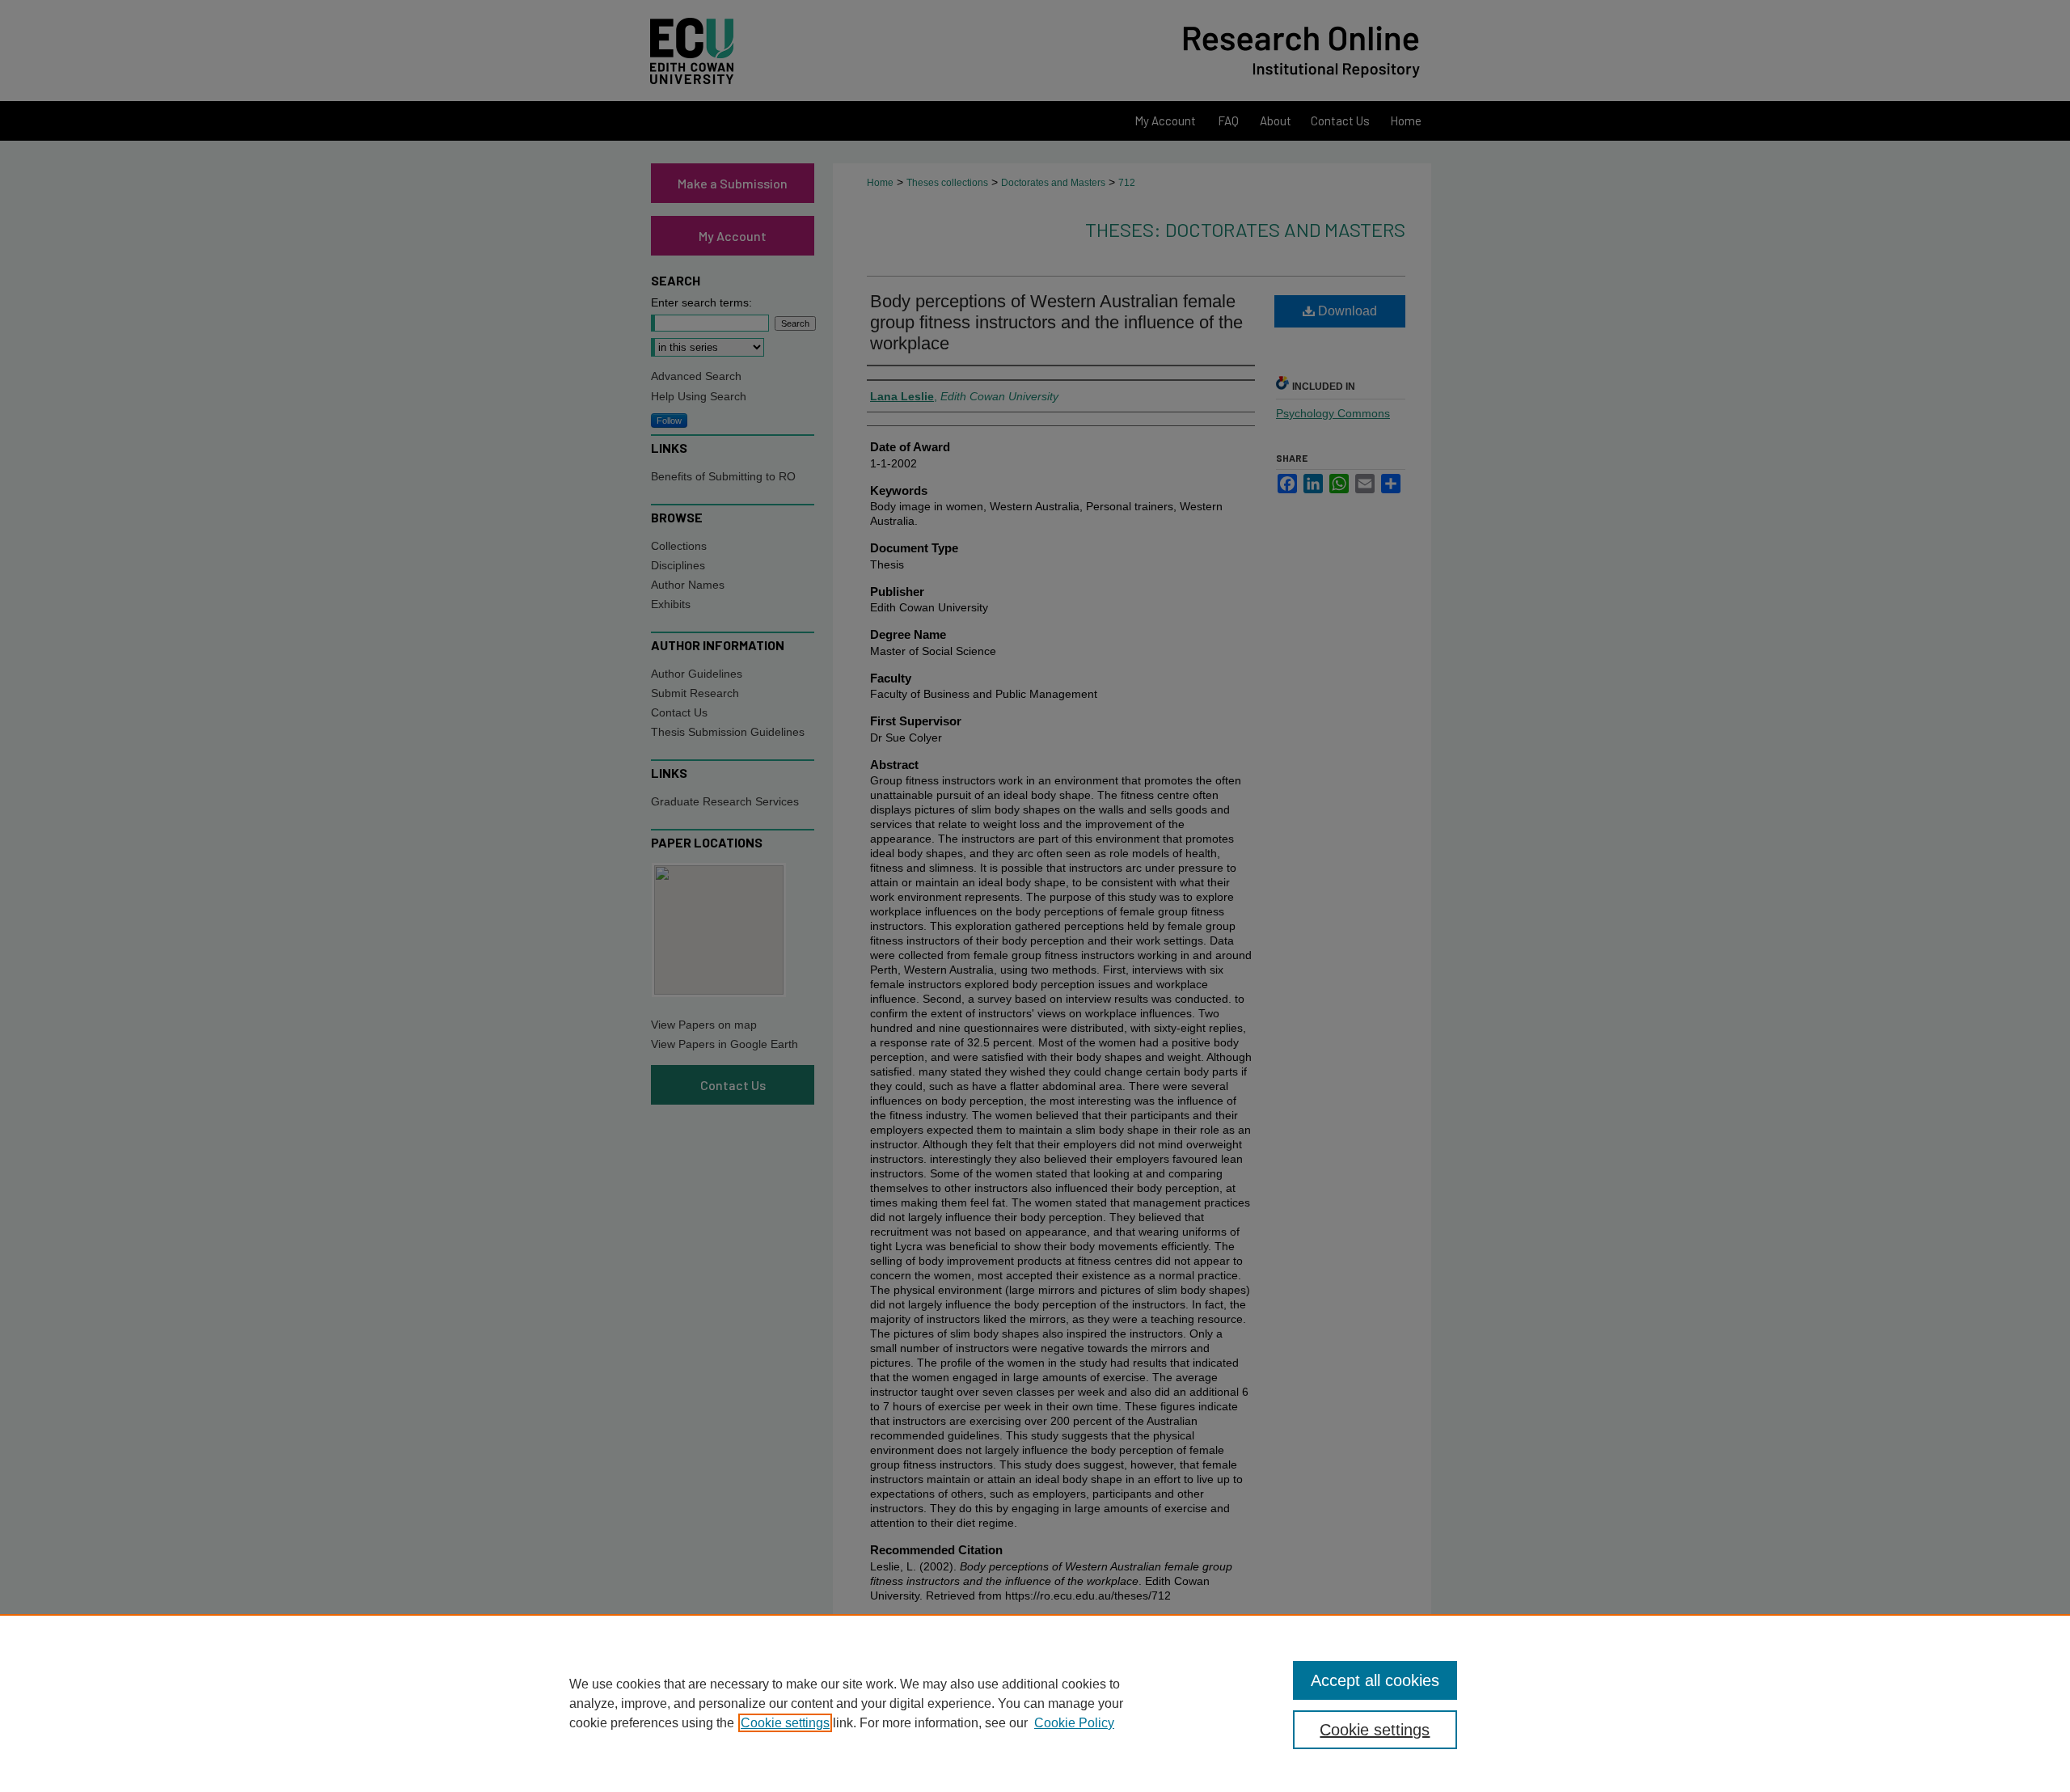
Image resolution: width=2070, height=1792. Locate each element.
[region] (1035, 1703)
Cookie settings (785, 1723)
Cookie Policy (1074, 1723)
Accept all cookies (1375, 1680)
